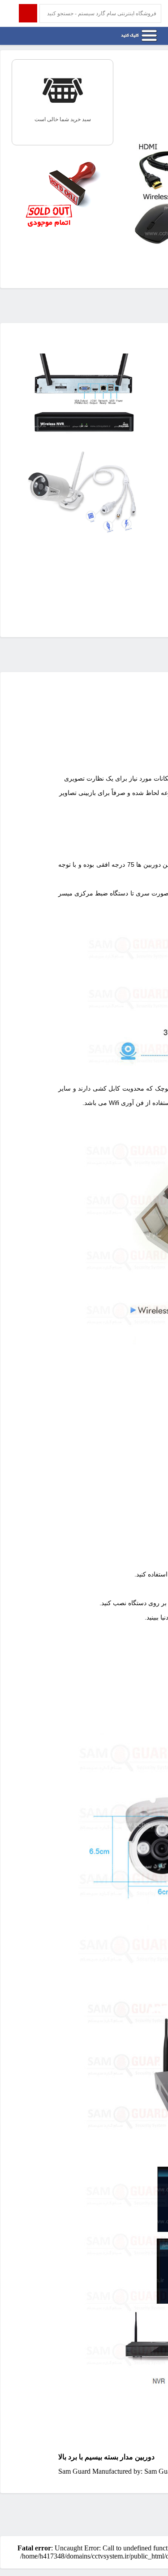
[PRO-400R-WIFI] (83, 435)
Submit (28, 13)
